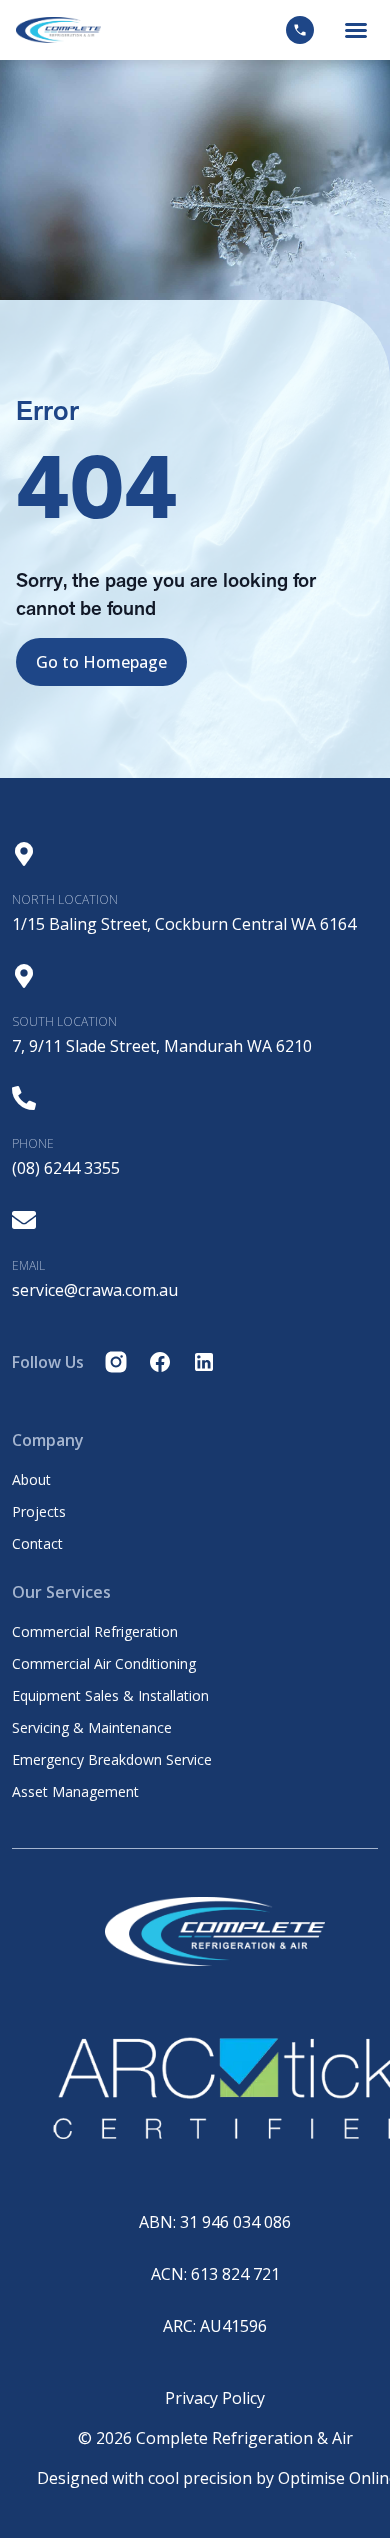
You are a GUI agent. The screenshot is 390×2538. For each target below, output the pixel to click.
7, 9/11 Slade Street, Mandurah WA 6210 (162, 1046)
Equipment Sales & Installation (110, 1696)
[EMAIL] (24, 1220)
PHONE (33, 1143)
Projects (39, 1512)
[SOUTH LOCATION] (24, 976)
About (31, 1480)
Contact (37, 1544)
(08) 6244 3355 (66, 1168)
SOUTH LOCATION (64, 1021)
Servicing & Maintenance (92, 1728)
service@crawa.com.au (95, 1290)
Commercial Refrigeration (95, 1632)
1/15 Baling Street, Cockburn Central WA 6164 (184, 924)
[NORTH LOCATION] (24, 854)
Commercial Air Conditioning (104, 1664)
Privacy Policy (215, 2398)
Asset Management (75, 1792)
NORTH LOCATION (65, 899)
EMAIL (28, 1265)
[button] (356, 30)
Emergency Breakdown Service (112, 1760)
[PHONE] (24, 1098)
